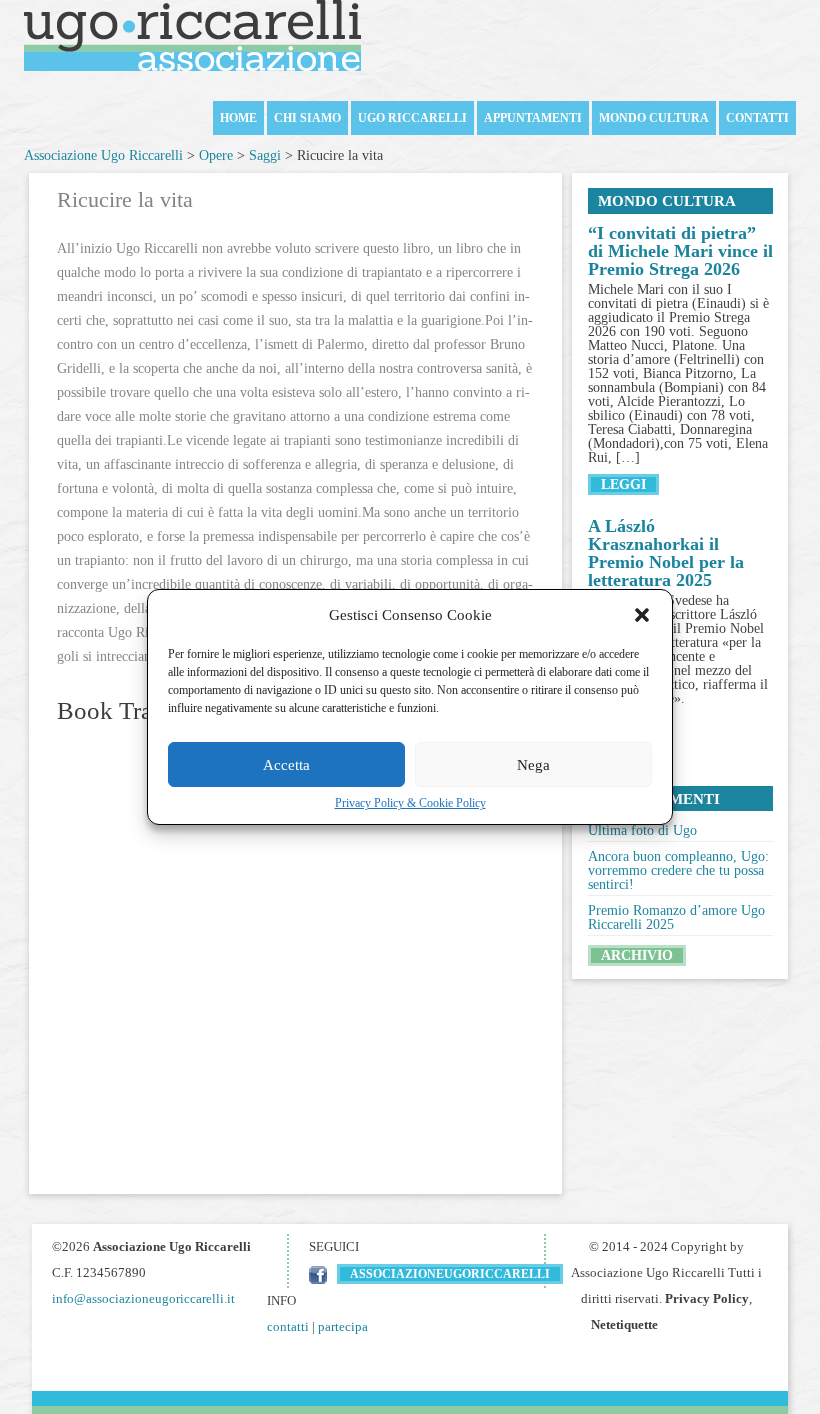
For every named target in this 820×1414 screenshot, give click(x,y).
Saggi (265, 155)
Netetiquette (624, 1324)
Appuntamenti (533, 118)
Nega (533, 765)
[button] (642, 615)
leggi (623, 484)
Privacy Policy (707, 1298)
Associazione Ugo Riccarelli (103, 155)
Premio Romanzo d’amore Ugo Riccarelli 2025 (676, 917)
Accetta (286, 765)
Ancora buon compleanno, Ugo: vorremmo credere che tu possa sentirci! (678, 870)
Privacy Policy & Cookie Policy (410, 803)
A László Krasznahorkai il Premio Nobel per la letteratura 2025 (666, 553)
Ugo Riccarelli (412, 118)
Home (238, 118)
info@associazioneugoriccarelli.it (143, 1298)
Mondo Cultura (654, 118)
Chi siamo (307, 118)
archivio (637, 955)
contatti (288, 1326)
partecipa (343, 1326)
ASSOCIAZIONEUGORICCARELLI (450, 1274)
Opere (216, 155)
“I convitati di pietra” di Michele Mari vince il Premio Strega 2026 (680, 251)
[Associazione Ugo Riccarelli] (192, 38)
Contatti (757, 118)
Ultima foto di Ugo (642, 830)
